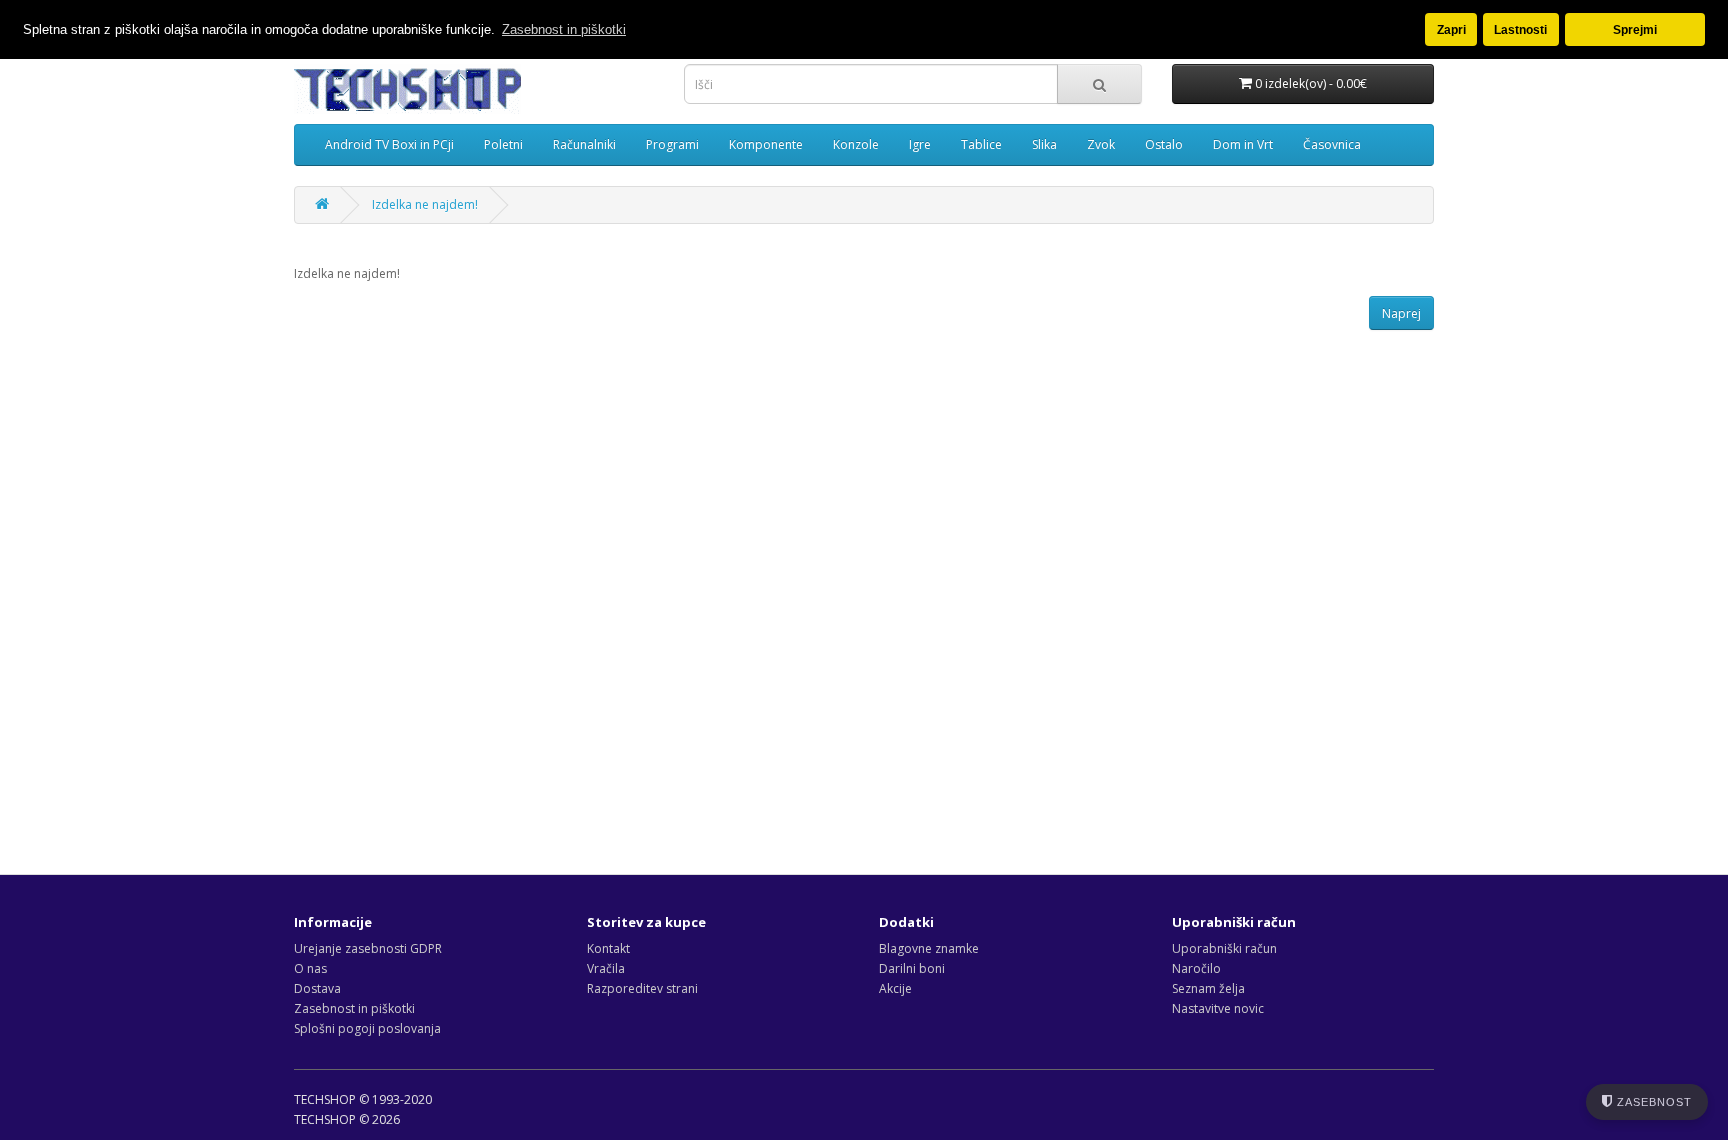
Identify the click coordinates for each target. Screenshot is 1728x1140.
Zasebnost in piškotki (354, 1008)
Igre (920, 144)
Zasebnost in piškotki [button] (564, 29)
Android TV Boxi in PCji (389, 144)
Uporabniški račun (1224, 948)
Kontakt (608, 948)
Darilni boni (912, 968)
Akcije (895, 988)
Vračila (606, 968)
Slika (1044, 144)
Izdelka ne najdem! (425, 204)
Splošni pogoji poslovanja (367, 1028)
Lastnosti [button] (1520, 29)
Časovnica (1332, 144)
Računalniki (584, 144)
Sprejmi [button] (1635, 29)
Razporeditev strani (642, 988)
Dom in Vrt (1243, 144)
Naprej (1401, 313)
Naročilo (1196, 968)
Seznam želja (1208, 988)
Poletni (503, 144)
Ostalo (1164, 144)
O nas (310, 968)
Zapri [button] (1451, 29)
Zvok (1101, 144)
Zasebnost (1652, 1102)
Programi (672, 144)
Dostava (317, 988)
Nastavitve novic (1218, 1008)
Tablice (981, 144)
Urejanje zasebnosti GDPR (368, 948)
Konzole (856, 144)
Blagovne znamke (929, 948)
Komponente (766, 144)
